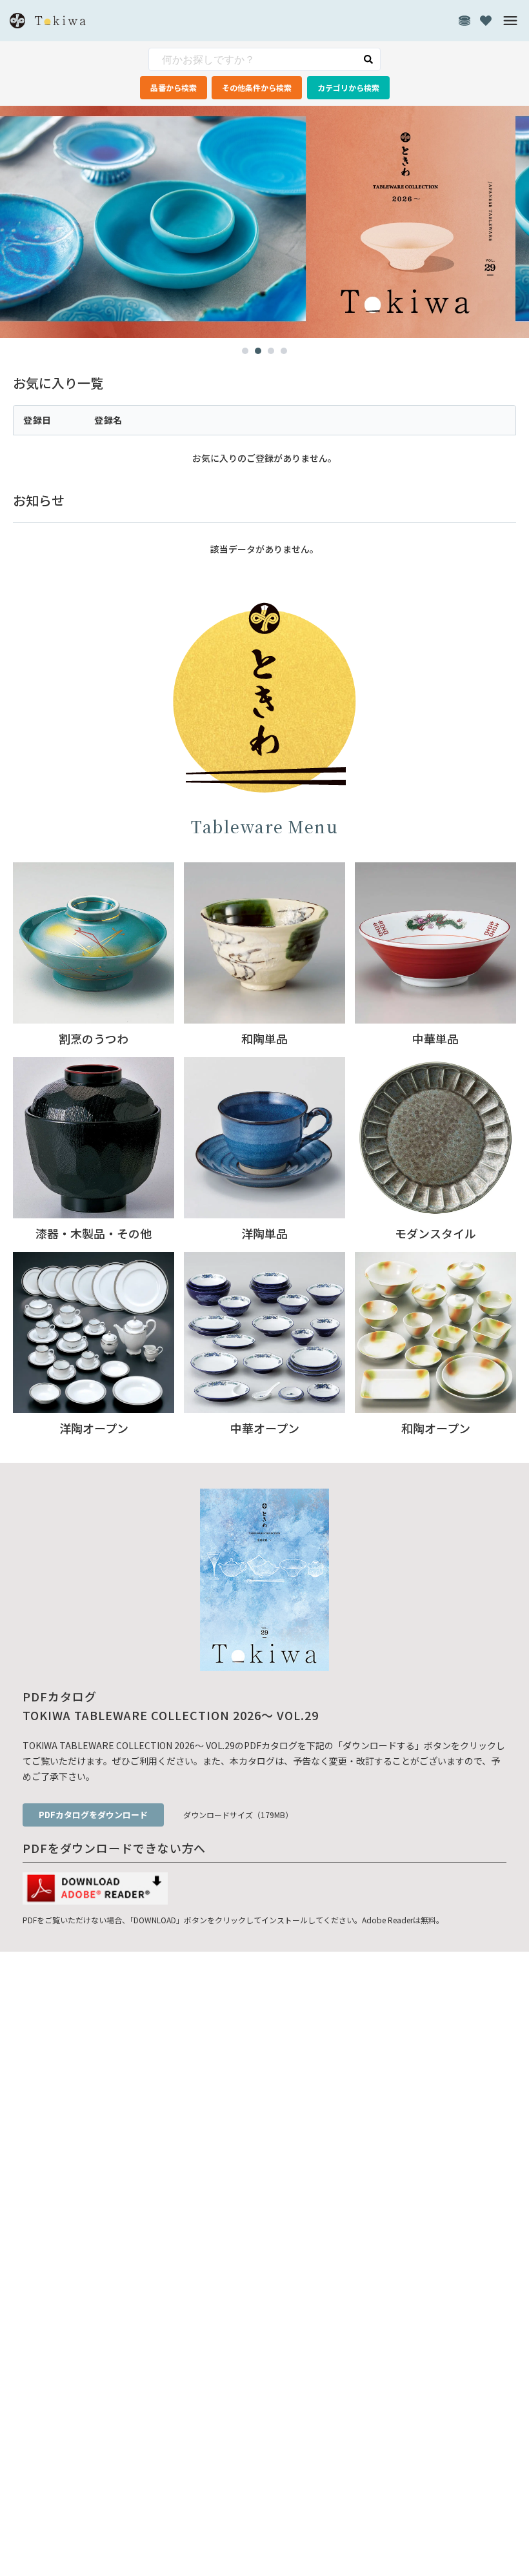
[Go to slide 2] (258, 351)
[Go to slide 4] (284, 351)
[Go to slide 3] (271, 351)
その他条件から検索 (257, 87)
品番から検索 (174, 87)
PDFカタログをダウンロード (93, 1815)
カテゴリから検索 (348, 87)
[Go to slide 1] (245, 351)
